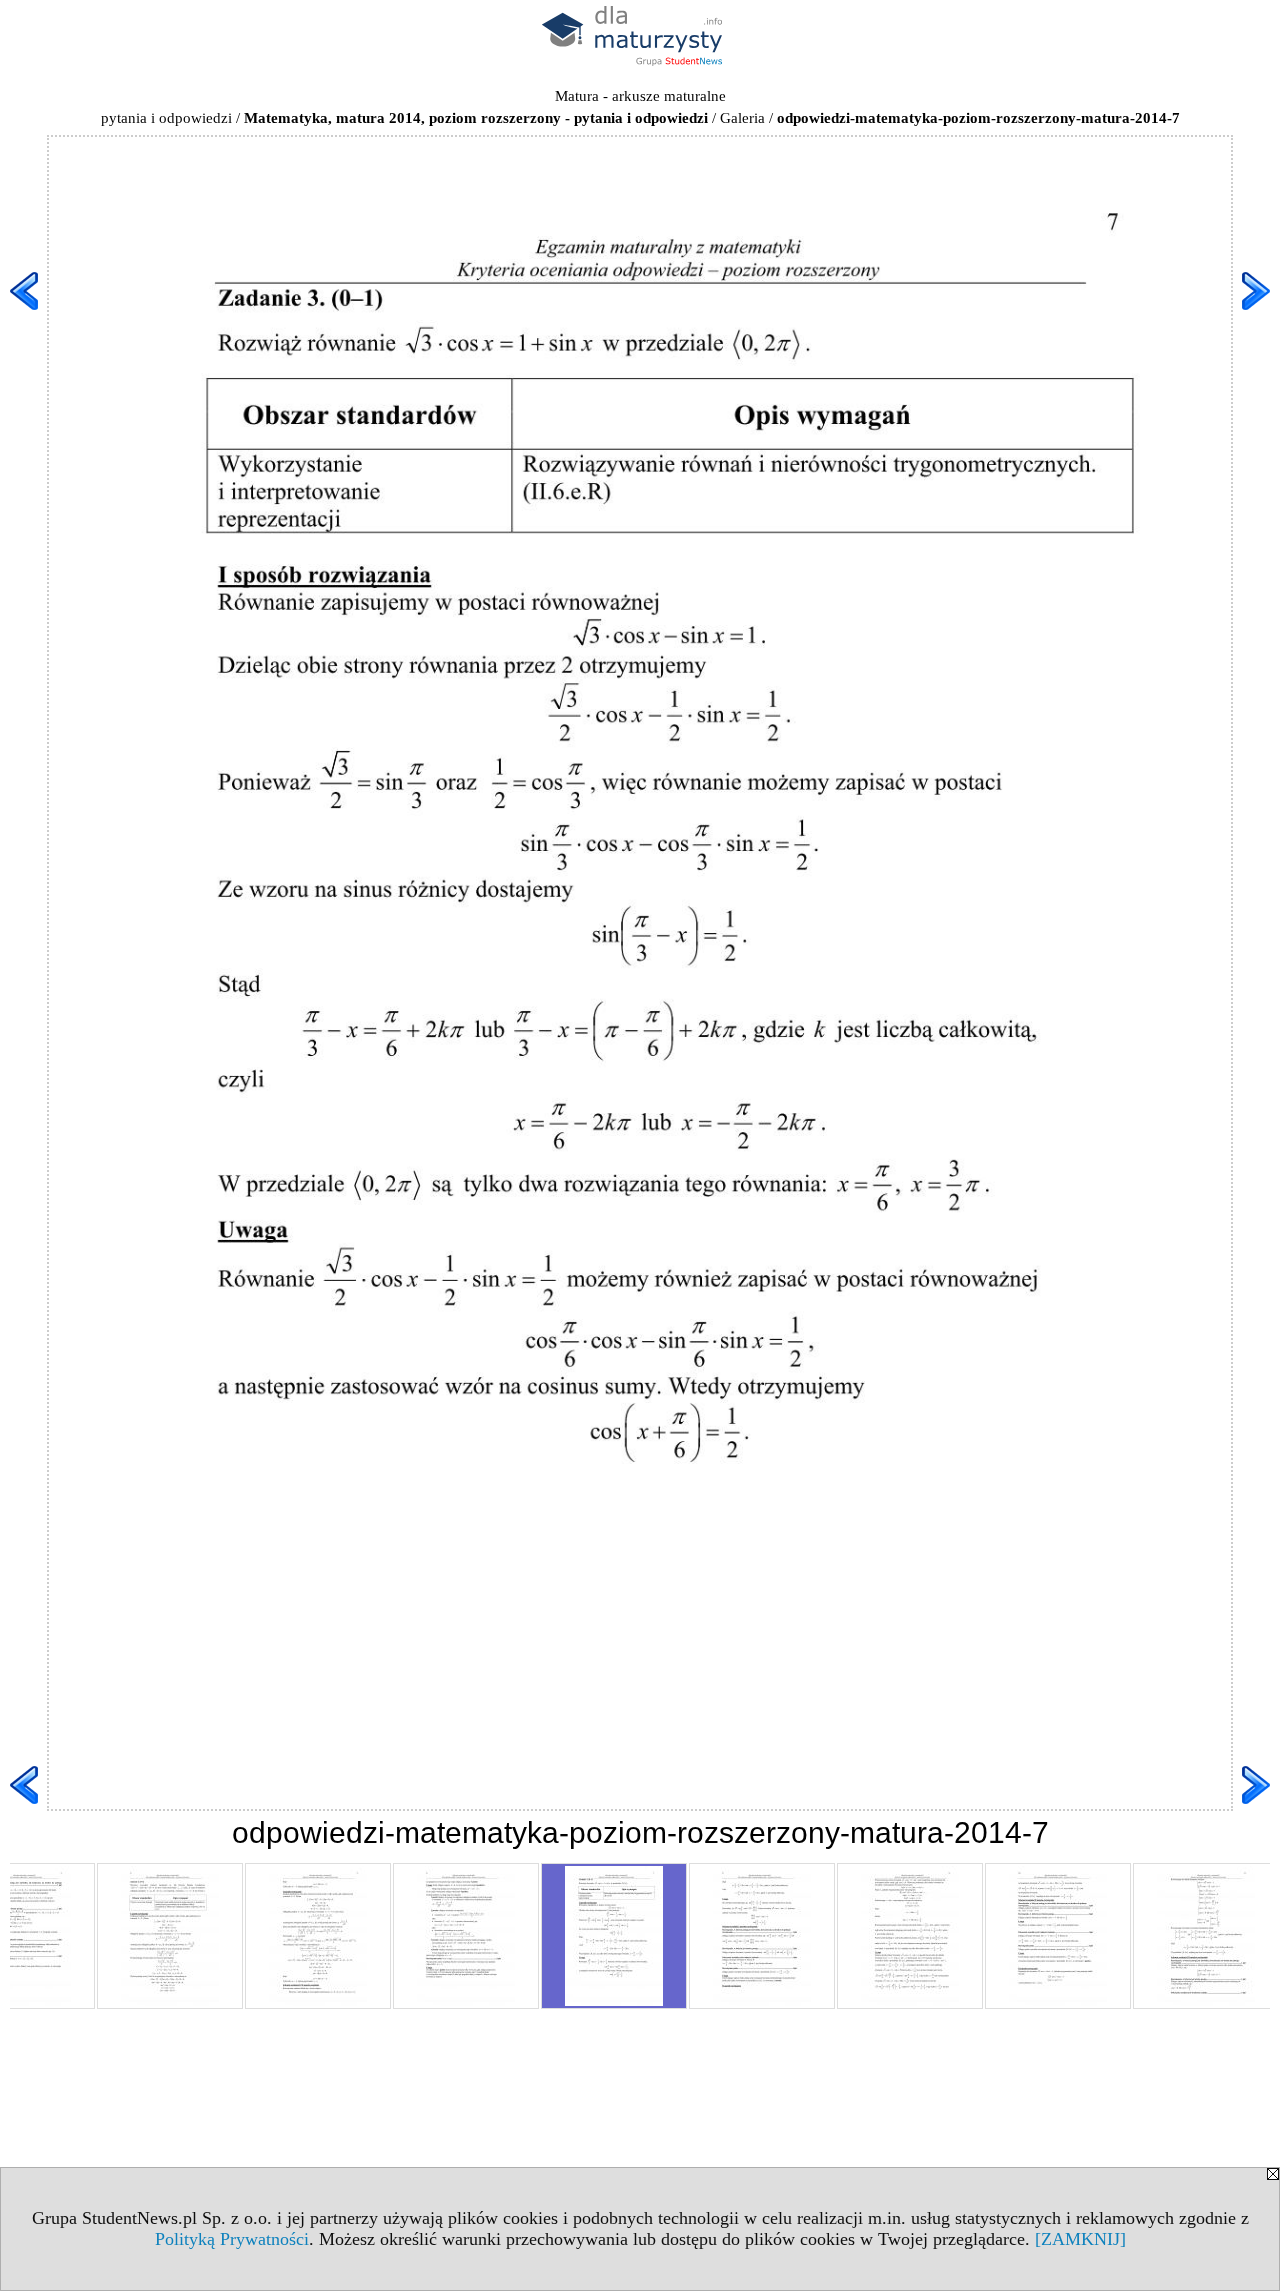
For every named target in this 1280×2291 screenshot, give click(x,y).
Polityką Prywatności (232, 2239)
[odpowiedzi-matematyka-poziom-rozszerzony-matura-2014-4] (170, 1936)
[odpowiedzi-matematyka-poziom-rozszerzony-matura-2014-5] (318, 1936)
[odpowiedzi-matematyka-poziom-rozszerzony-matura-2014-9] (910, 1936)
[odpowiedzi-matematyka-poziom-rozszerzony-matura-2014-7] (614, 1936)
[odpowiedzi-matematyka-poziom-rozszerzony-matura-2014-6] (466, 1936)
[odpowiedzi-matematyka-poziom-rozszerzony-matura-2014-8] (762, 1936)
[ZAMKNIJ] (1080, 2239)
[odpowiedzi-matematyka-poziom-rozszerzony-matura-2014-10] (1058, 1936)
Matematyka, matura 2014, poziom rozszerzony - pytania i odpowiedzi (476, 118)
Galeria (742, 118)
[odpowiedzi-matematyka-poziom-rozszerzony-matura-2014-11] (1206, 1936)
